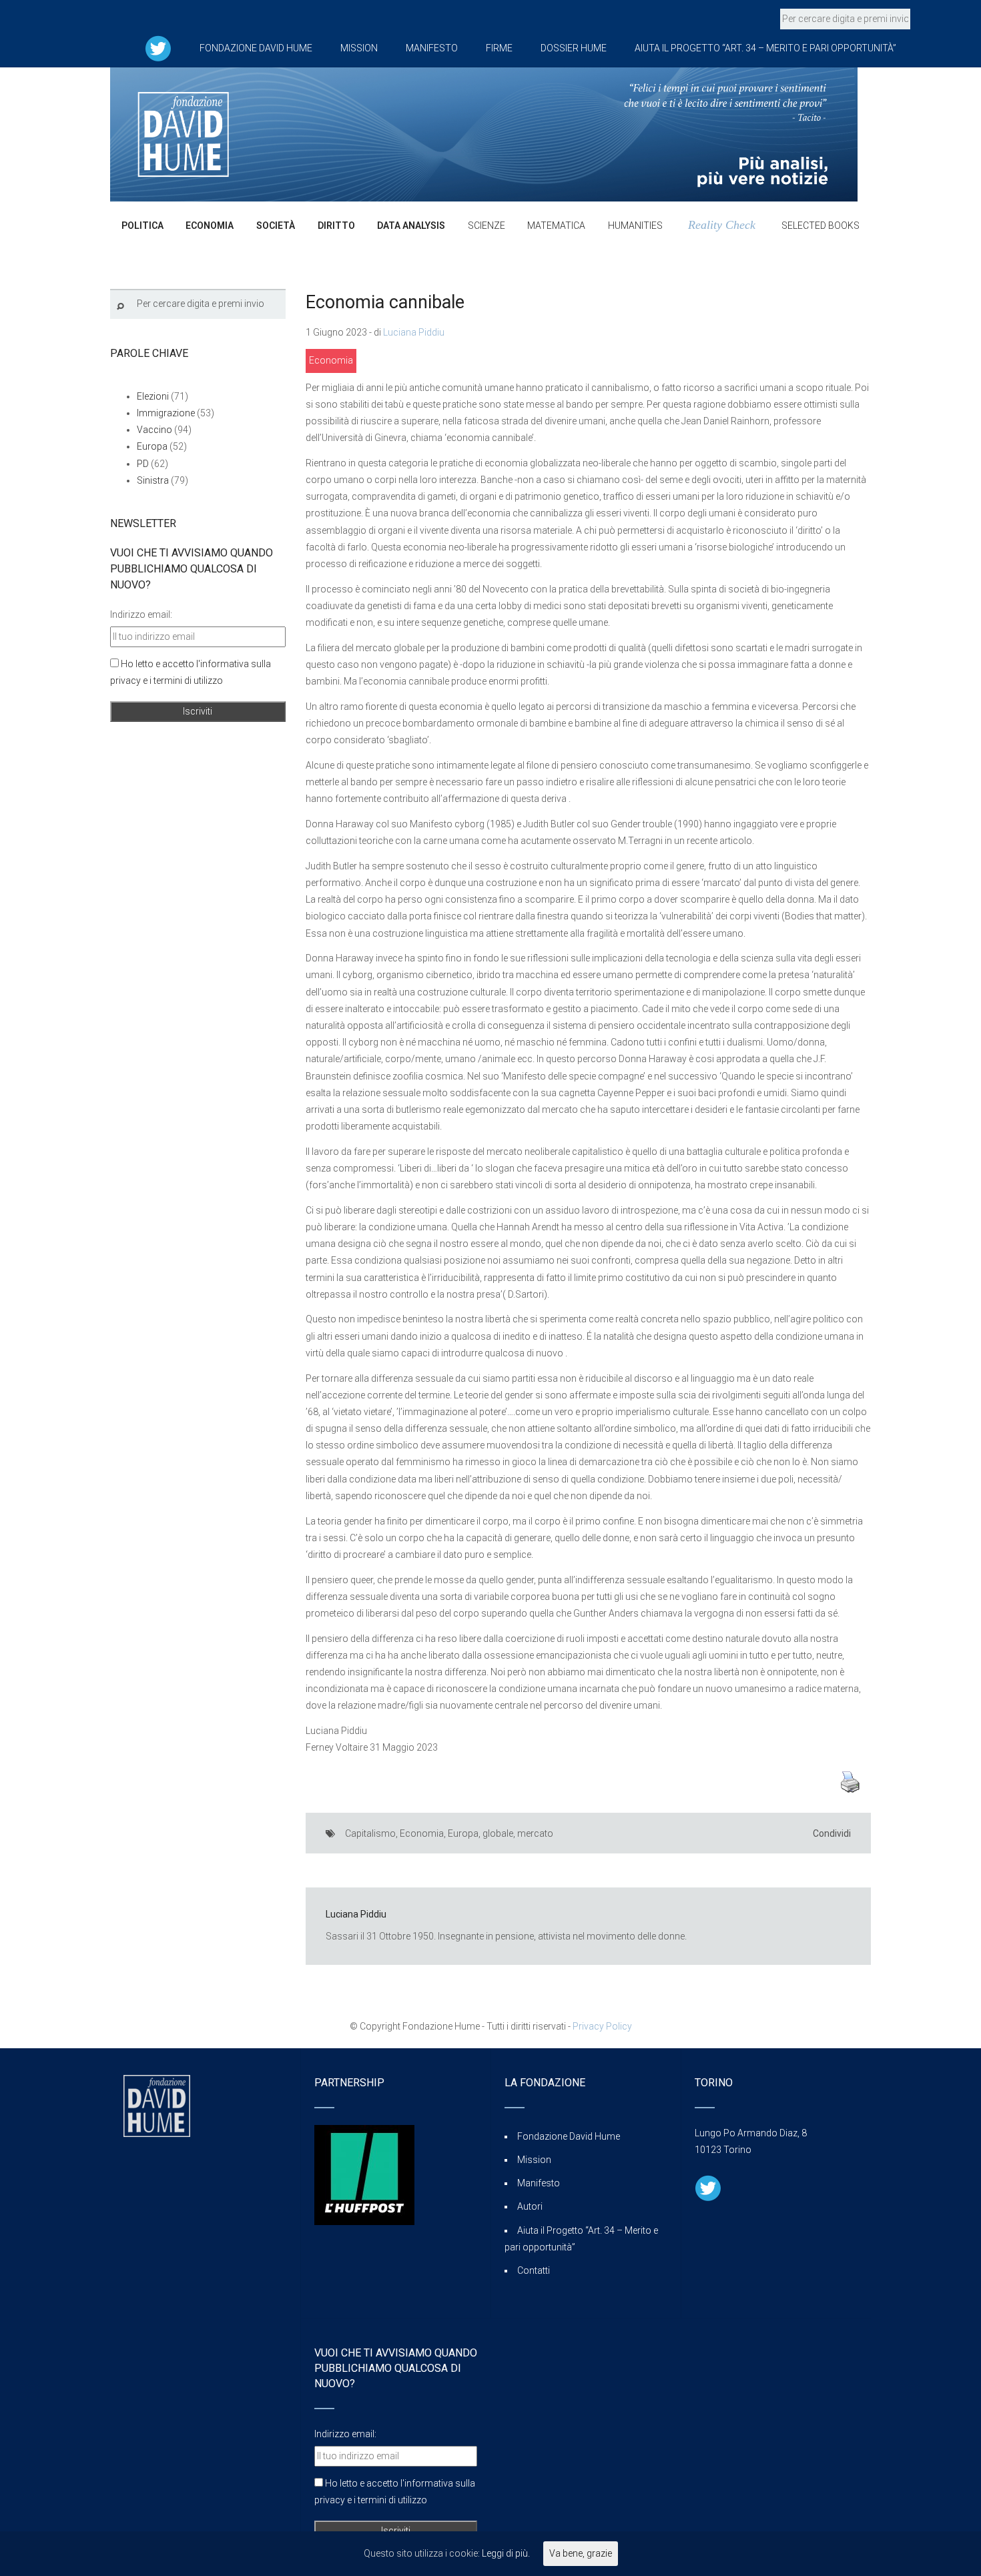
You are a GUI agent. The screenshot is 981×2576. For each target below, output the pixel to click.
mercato (535, 1833)
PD (143, 464)
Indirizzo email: (141, 614)
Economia (331, 360)
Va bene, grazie (581, 2553)
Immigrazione (166, 413)
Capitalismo (370, 1833)
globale (498, 1833)
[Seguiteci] (158, 48)
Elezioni (153, 396)
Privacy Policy (602, 2026)
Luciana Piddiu (414, 332)
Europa (463, 1833)
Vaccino (154, 430)
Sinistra (153, 480)
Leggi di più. (506, 2553)
